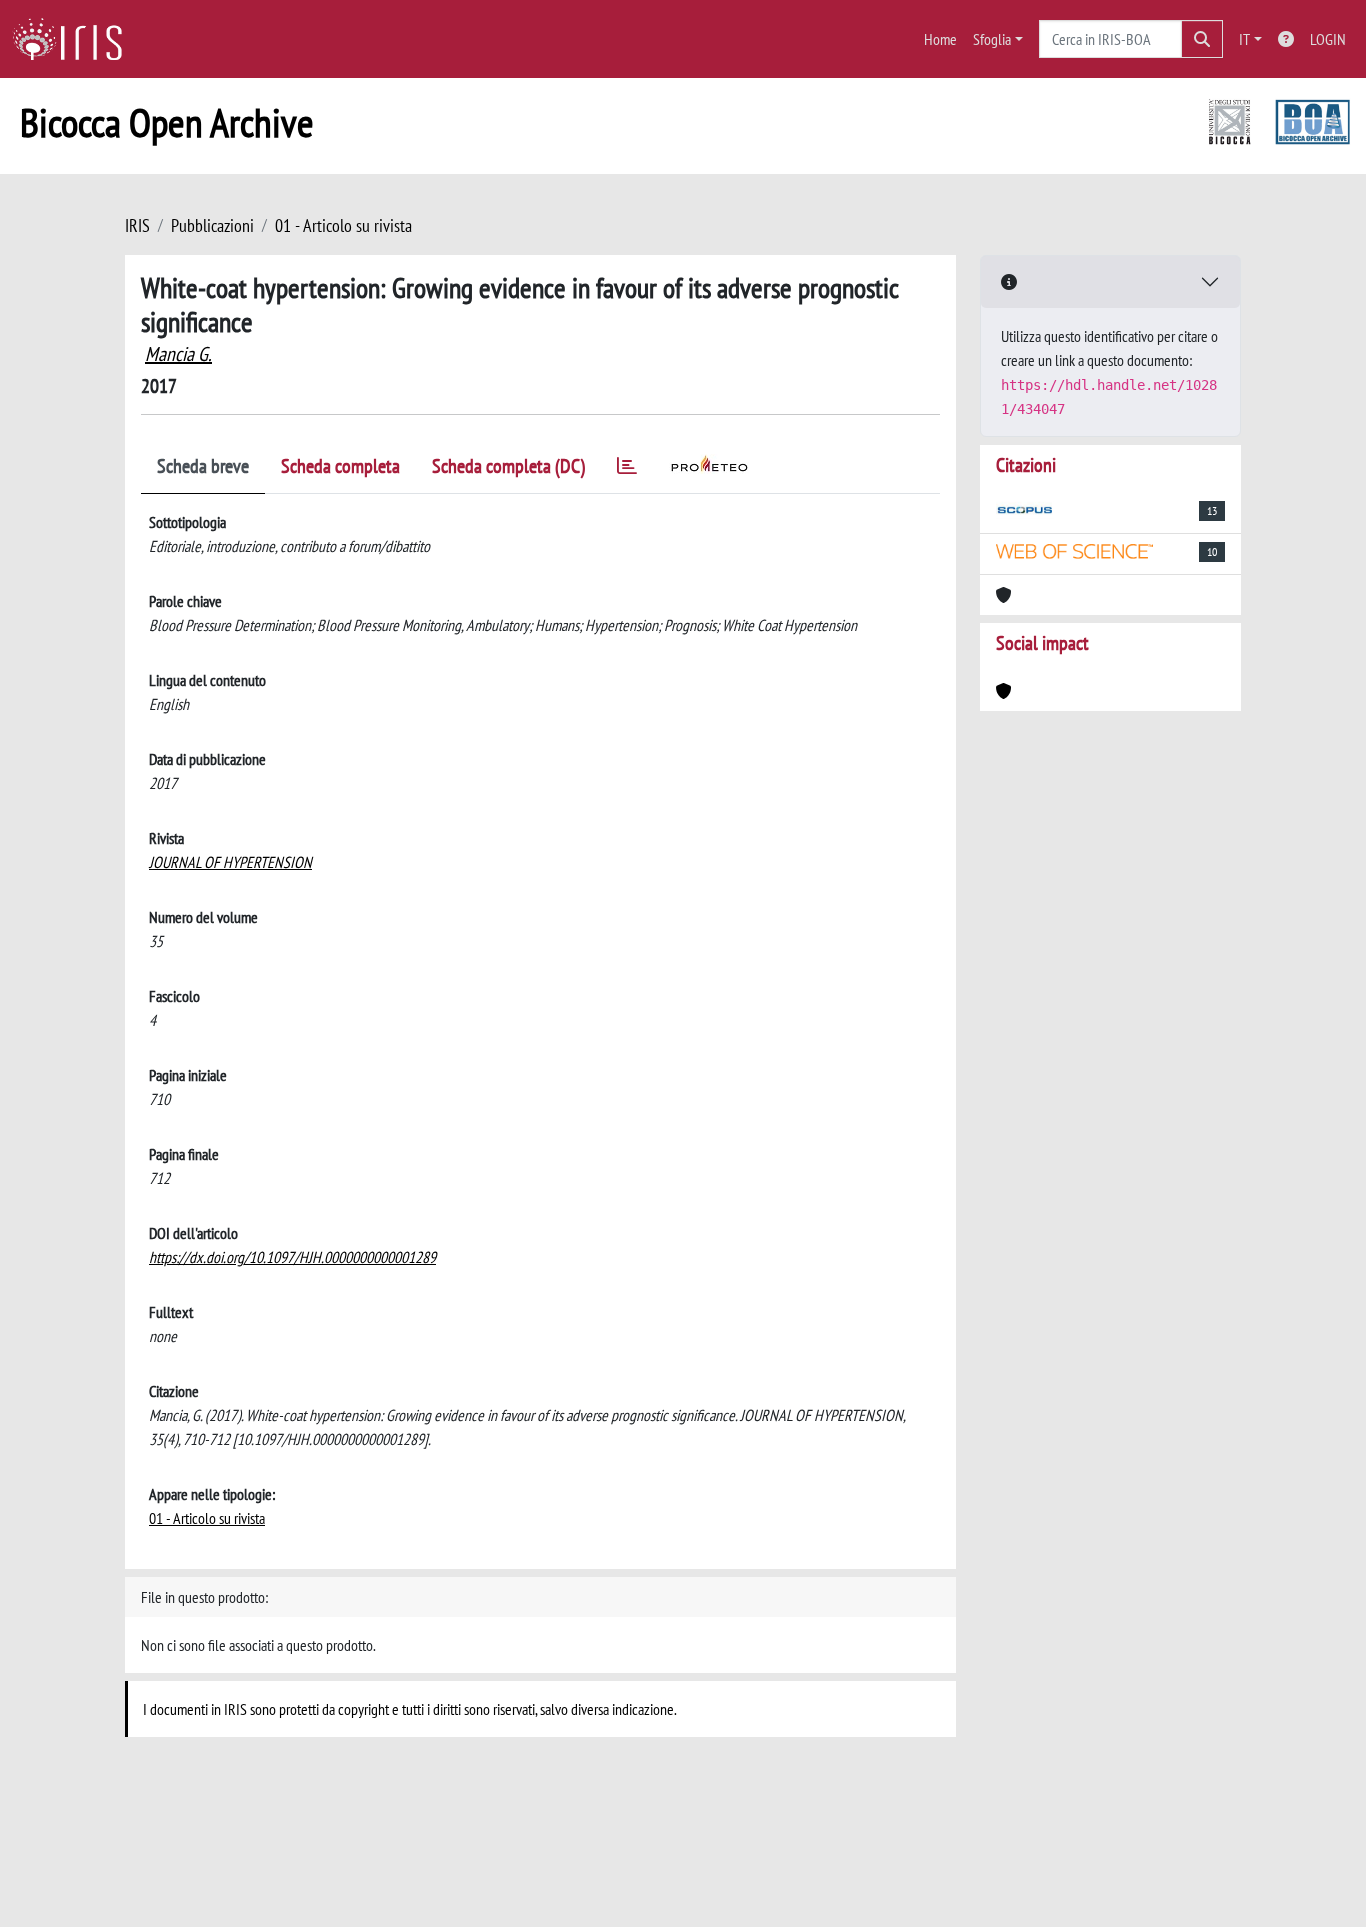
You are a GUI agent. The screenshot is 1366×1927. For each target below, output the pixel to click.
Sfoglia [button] (992, 39)
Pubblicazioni (212, 225)
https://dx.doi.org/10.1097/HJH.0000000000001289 (292, 1257)
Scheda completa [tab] (340, 466)
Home (940, 39)
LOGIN (1328, 39)
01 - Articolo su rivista (343, 225)
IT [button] (1244, 39)
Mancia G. (178, 354)
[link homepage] (75, 39)
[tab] (627, 469)
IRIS (137, 225)
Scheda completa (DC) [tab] (508, 466)
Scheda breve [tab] (203, 466)
